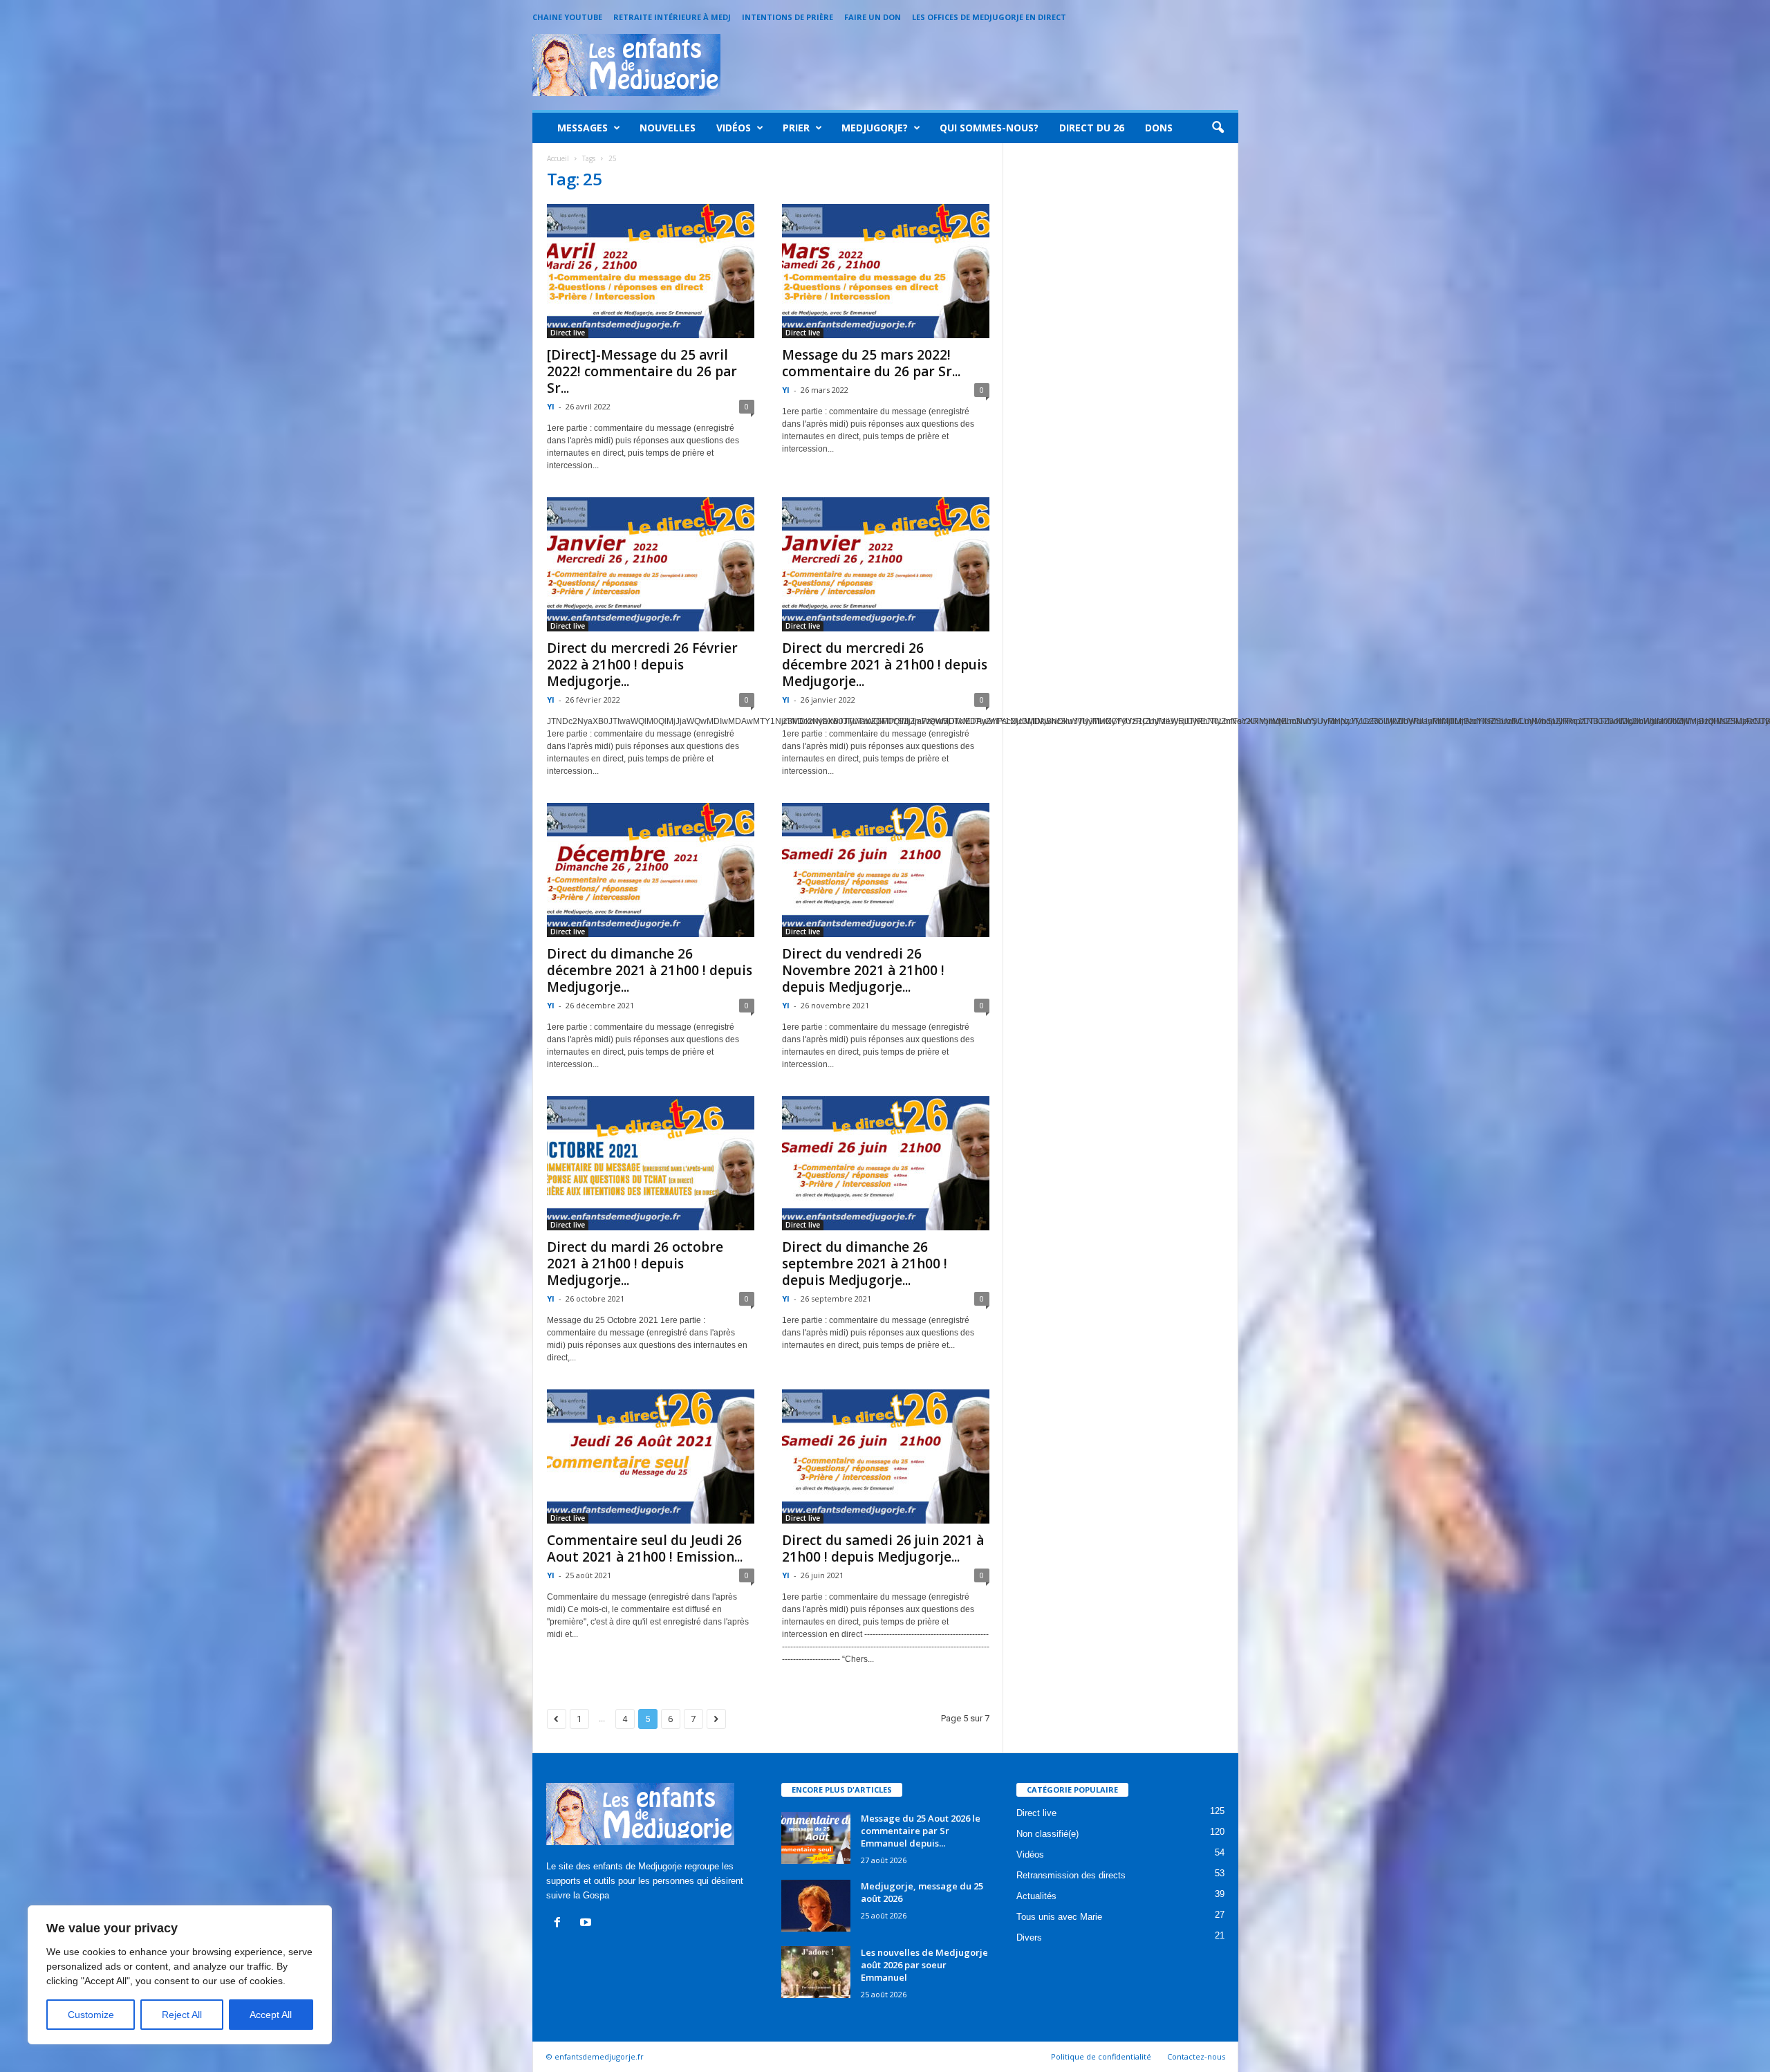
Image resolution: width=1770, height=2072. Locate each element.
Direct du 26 (1092, 128)
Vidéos (734, 128)
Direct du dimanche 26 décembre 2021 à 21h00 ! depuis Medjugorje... (650, 970)
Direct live (568, 333)
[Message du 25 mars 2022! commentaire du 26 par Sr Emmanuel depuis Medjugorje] (886, 271)
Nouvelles (668, 128)
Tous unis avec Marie (1059, 1917)
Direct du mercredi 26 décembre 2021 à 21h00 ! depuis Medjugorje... (885, 665)
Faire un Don (873, 17)
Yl (551, 406)
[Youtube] (587, 1924)
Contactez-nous (1196, 2056)
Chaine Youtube (567, 17)
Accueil (558, 158)
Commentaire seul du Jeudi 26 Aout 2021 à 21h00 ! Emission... (645, 1548)
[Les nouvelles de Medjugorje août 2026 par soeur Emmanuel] (816, 1972)
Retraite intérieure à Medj (672, 17)
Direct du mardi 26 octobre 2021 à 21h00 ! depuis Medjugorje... (635, 1264)
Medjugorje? (875, 128)
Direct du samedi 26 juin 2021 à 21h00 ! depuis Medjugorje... (883, 1548)
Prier (796, 128)
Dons (1159, 128)
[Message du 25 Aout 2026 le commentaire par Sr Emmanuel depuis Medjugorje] (816, 1838)
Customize (91, 2015)
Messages (583, 128)
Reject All (182, 2015)
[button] (1218, 128)
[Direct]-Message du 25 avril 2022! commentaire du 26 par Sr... (642, 371)
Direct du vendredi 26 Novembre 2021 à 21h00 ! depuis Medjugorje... (863, 970)
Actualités (1036, 1896)
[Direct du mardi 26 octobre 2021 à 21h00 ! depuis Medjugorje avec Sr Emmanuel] (651, 1163)
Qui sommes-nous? (989, 128)
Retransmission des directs (1071, 1875)
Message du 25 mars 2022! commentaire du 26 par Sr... (871, 363)
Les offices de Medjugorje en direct (989, 17)
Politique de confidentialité (1101, 2056)
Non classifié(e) (1047, 1834)
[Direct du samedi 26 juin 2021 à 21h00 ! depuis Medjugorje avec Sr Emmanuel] (886, 1456)
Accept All (271, 2015)
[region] (180, 1975)
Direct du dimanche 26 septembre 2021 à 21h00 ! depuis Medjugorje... (865, 1264)
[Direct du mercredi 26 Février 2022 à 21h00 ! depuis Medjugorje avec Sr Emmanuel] (651, 564)
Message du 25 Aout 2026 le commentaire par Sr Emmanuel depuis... (921, 1831)
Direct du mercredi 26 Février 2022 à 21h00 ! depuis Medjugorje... (642, 665)
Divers (1029, 1937)
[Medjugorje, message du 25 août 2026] (816, 1906)
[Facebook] (560, 1924)
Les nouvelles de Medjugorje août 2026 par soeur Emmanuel (924, 1965)
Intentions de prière (788, 17)
